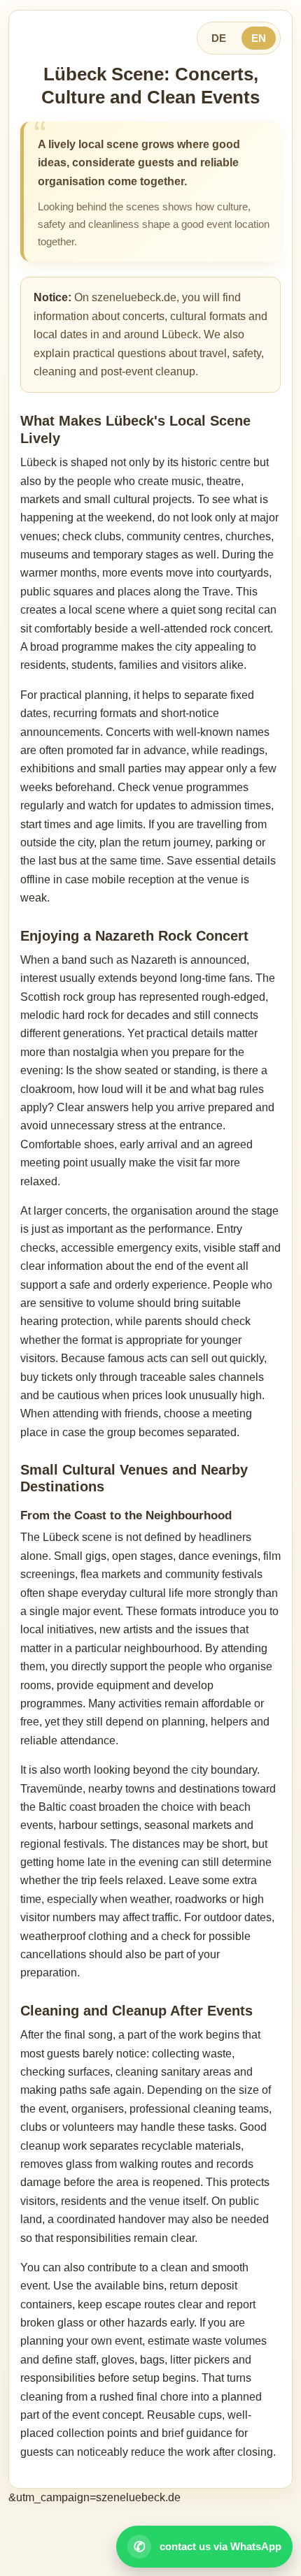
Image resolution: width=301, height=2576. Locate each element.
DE (219, 38)
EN (259, 38)
